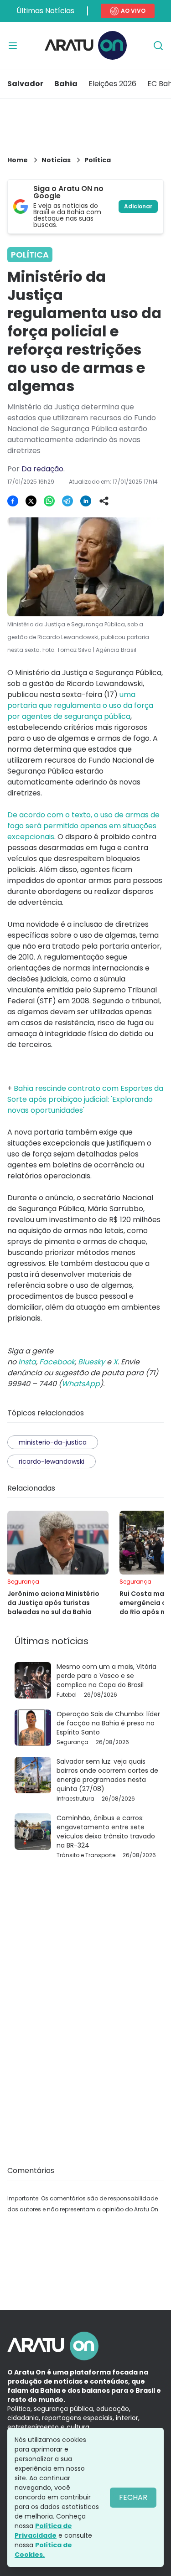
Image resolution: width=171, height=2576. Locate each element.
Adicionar (138, 206)
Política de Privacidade (43, 2531)
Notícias (56, 160)
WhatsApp (81, 1384)
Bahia (66, 84)
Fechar (133, 2497)
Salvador (25, 84)
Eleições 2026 (112, 84)
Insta (27, 1362)
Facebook (57, 1362)
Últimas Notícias (45, 11)
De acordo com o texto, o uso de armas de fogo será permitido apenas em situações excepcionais (83, 826)
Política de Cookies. (43, 2550)
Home (18, 160)
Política (98, 160)
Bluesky (91, 1362)
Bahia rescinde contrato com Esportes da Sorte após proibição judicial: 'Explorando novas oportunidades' (85, 1099)
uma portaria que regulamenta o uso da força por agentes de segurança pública (80, 705)
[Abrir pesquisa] (158, 46)
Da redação (42, 469)
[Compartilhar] (104, 501)
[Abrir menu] (13, 46)
